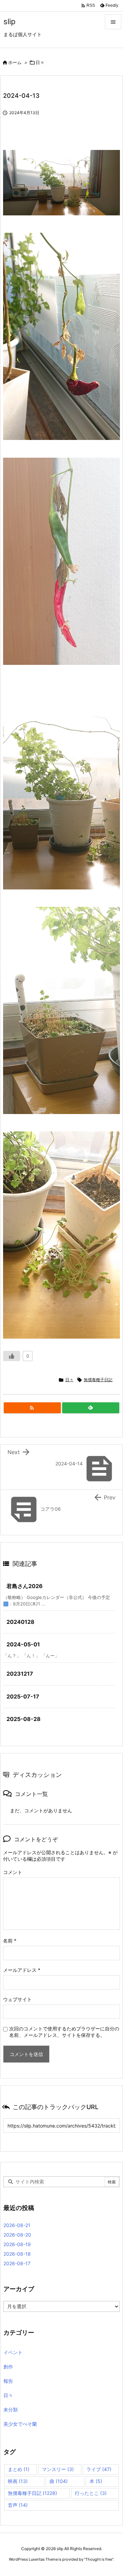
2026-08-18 (17, 2254)
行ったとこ (91, 2493)
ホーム (15, 62)
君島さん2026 (25, 1586)
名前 (10, 1941)
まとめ (19, 2469)
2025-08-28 (24, 1719)
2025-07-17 (23, 1696)
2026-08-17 (17, 2263)
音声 (18, 2505)
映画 (18, 2481)
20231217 (20, 1674)
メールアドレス (22, 1970)
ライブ (99, 2469)
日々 (40, 62)
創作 (8, 2367)
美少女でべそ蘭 (20, 2424)
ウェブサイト (17, 1999)
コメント (13, 1872)
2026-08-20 (17, 2235)
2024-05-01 (23, 1644)
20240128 (20, 1622)
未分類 (11, 2410)
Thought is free (99, 2559)
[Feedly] (91, 1408)
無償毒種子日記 (98, 1380)
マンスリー (58, 2469)
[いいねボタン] (12, 1356)
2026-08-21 (17, 2225)
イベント (13, 2352)
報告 (8, 2381)
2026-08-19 (17, 2244)
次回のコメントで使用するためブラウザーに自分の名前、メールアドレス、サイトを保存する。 (64, 2032)
